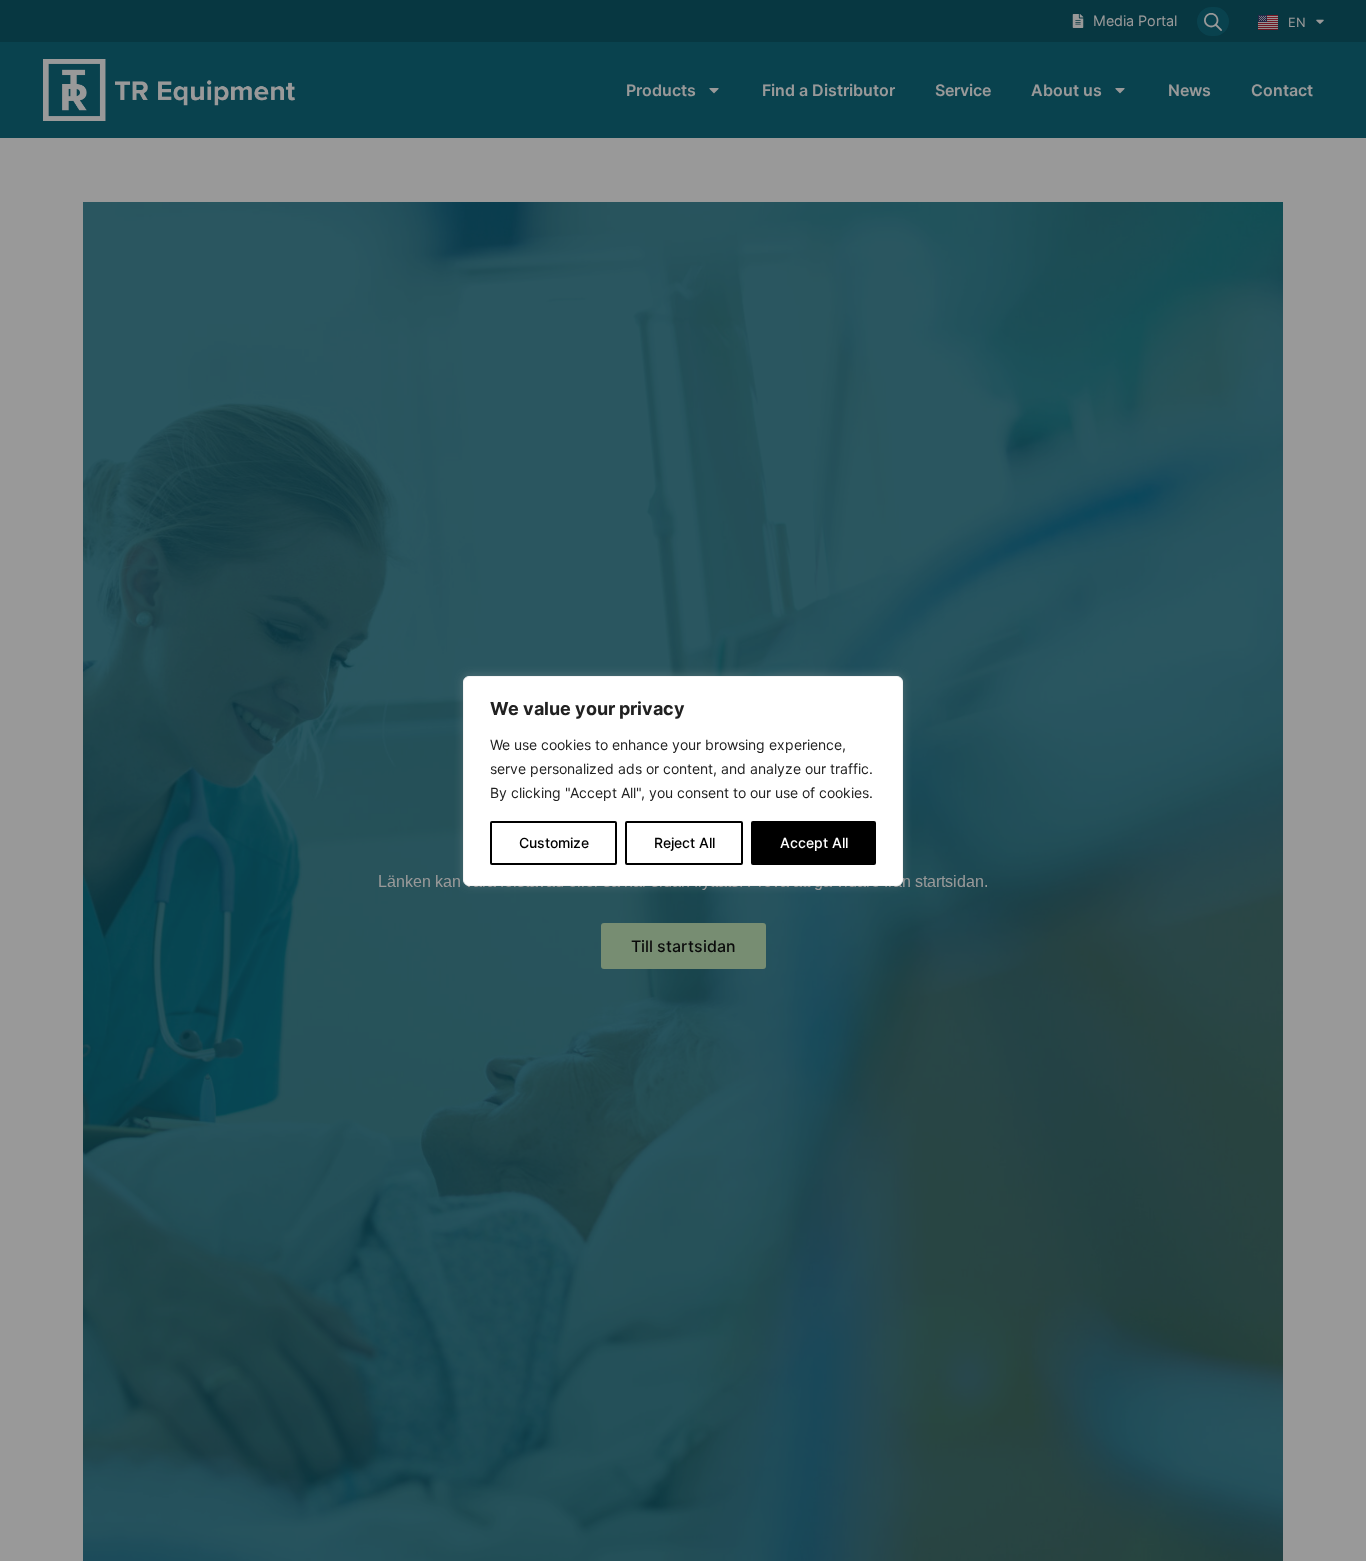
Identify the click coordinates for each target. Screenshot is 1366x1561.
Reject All (684, 842)
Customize (554, 842)
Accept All (814, 842)
